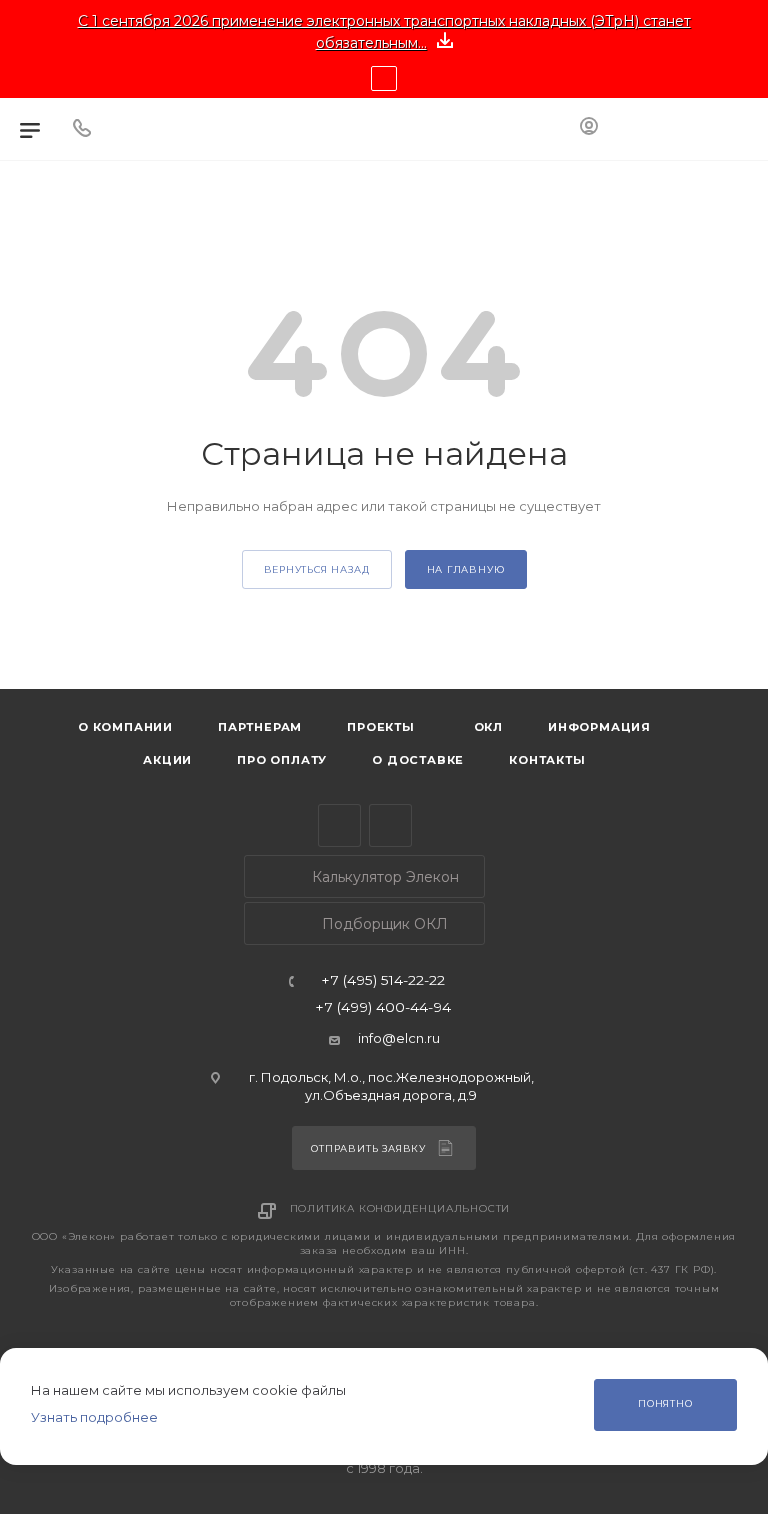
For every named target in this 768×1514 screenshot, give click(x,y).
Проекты (381, 727)
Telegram (339, 825)
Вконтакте (390, 825)
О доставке (418, 760)
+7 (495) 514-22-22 (383, 981)
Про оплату (282, 760)
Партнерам (260, 727)
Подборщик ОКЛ (383, 924)
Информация (599, 727)
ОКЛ (486, 727)
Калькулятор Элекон (383, 877)
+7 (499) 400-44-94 (383, 1008)
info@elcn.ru (399, 1038)
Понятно (665, 1403)
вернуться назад (317, 569)
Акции (167, 760)
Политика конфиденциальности (400, 1208)
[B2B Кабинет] (589, 129)
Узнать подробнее (94, 1417)
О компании (125, 727)
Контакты (547, 760)
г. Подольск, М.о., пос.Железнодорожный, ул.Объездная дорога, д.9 (391, 1085)
